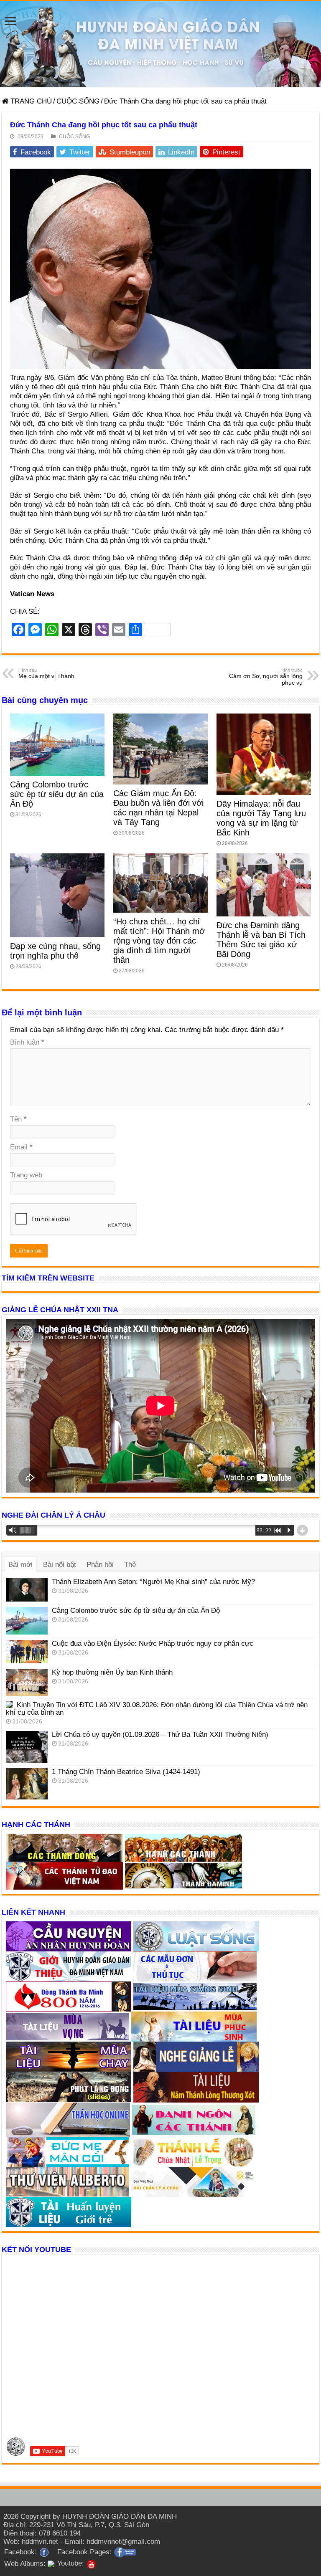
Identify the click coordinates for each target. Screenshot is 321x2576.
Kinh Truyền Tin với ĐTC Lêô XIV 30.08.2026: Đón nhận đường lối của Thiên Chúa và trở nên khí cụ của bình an (157, 1709)
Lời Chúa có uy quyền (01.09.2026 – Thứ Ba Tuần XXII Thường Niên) (160, 1735)
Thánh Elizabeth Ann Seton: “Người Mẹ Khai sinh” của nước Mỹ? (153, 1582)
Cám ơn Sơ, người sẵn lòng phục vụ (266, 677)
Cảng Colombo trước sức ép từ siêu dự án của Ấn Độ (57, 794)
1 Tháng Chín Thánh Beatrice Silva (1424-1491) (126, 1772)
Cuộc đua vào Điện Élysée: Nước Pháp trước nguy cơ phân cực (153, 1644)
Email (21, 1147)
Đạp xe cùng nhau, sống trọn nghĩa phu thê (55, 951)
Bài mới (20, 1565)
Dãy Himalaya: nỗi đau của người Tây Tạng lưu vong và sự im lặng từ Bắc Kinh (261, 818)
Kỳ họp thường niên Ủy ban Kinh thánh (112, 1672)
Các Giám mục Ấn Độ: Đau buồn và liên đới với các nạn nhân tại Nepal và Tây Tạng (158, 808)
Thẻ (130, 1565)
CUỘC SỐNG (78, 101)
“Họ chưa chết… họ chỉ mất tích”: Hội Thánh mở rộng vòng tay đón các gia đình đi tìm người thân (159, 941)
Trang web (26, 1175)
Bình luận (27, 1042)
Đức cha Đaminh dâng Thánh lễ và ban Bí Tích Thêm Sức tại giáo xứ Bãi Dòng (261, 940)
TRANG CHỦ (30, 101)
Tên (18, 1119)
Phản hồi (100, 1565)
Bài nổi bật (60, 1565)
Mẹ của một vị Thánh (46, 673)
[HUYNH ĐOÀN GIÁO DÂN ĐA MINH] (160, 44)
